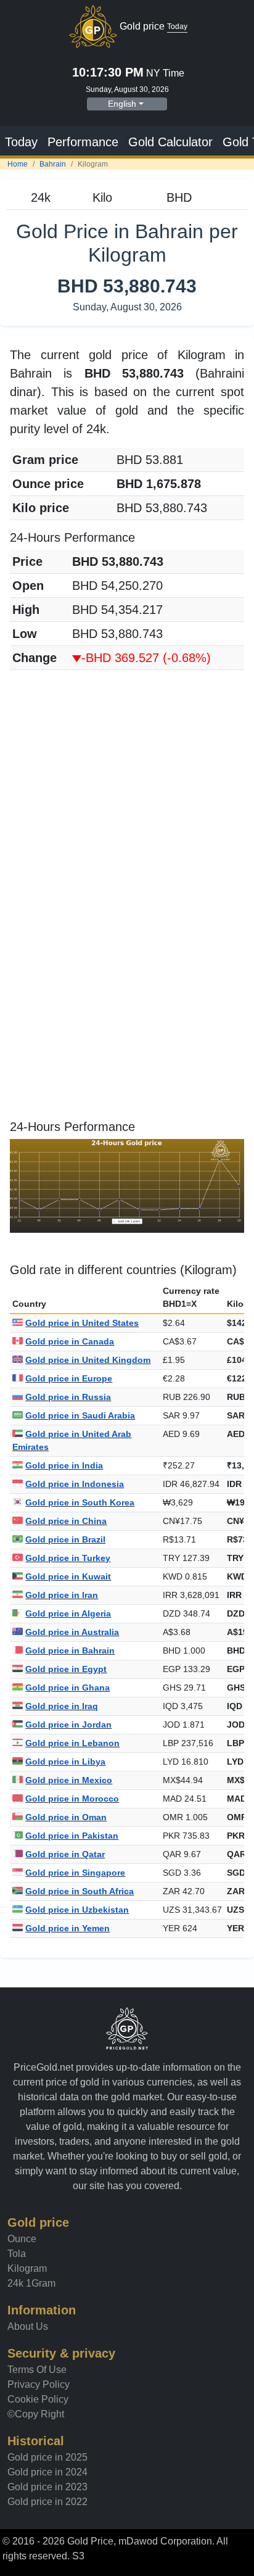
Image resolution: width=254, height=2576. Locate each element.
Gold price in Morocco (72, 1799)
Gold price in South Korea (80, 1502)
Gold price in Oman (66, 1817)
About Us (28, 2326)
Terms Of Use (37, 2370)
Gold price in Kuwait (68, 1576)
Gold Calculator (170, 142)
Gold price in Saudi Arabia (80, 1415)
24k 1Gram (31, 2283)
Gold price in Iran (62, 1595)
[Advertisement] (127, 807)
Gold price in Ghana (68, 1688)
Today (21, 142)
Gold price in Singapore (75, 1873)
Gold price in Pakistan (72, 1836)
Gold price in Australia (72, 1632)
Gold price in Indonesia (75, 1484)
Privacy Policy (39, 2384)
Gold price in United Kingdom (88, 1360)
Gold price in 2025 (47, 2457)
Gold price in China (66, 1521)
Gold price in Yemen (68, 1928)
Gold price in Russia (68, 1397)
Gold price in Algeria (68, 1613)
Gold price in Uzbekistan (77, 1910)
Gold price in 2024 (47, 2472)
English (122, 104)
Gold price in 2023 (47, 2487)
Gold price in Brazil (65, 1539)
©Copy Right (36, 2414)
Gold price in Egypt (66, 1669)
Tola (17, 2254)
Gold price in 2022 (47, 2502)
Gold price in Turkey (68, 1558)
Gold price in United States (82, 1323)
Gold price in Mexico (69, 1780)
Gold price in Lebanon (72, 1743)
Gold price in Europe (69, 1378)
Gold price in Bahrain (70, 1650)
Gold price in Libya (65, 1762)
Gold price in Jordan (68, 1725)
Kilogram (27, 2268)
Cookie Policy (38, 2399)
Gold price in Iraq (62, 1706)
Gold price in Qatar (65, 1854)
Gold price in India (64, 1465)
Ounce (22, 2239)
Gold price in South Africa (80, 1891)
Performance (83, 142)
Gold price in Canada (70, 1341)
